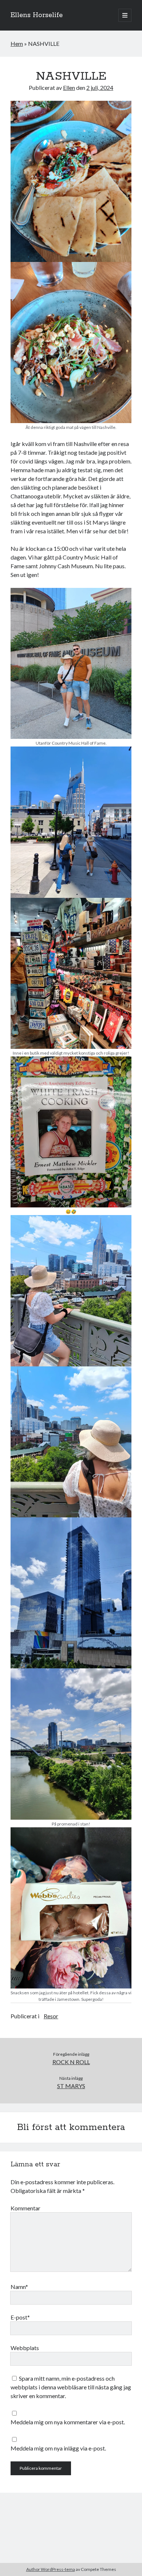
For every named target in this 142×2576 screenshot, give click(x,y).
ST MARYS (71, 2086)
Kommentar (25, 2208)
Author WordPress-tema (51, 2569)
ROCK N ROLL (71, 2062)
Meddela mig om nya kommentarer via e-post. (68, 2422)
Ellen (69, 87)
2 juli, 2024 (100, 87)
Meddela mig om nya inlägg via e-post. (58, 2448)
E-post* (20, 2317)
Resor (51, 2016)
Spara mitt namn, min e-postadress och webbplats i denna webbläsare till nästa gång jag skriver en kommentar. (71, 2387)
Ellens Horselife (37, 15)
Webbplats (25, 2348)
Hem (17, 43)
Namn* (19, 2287)
